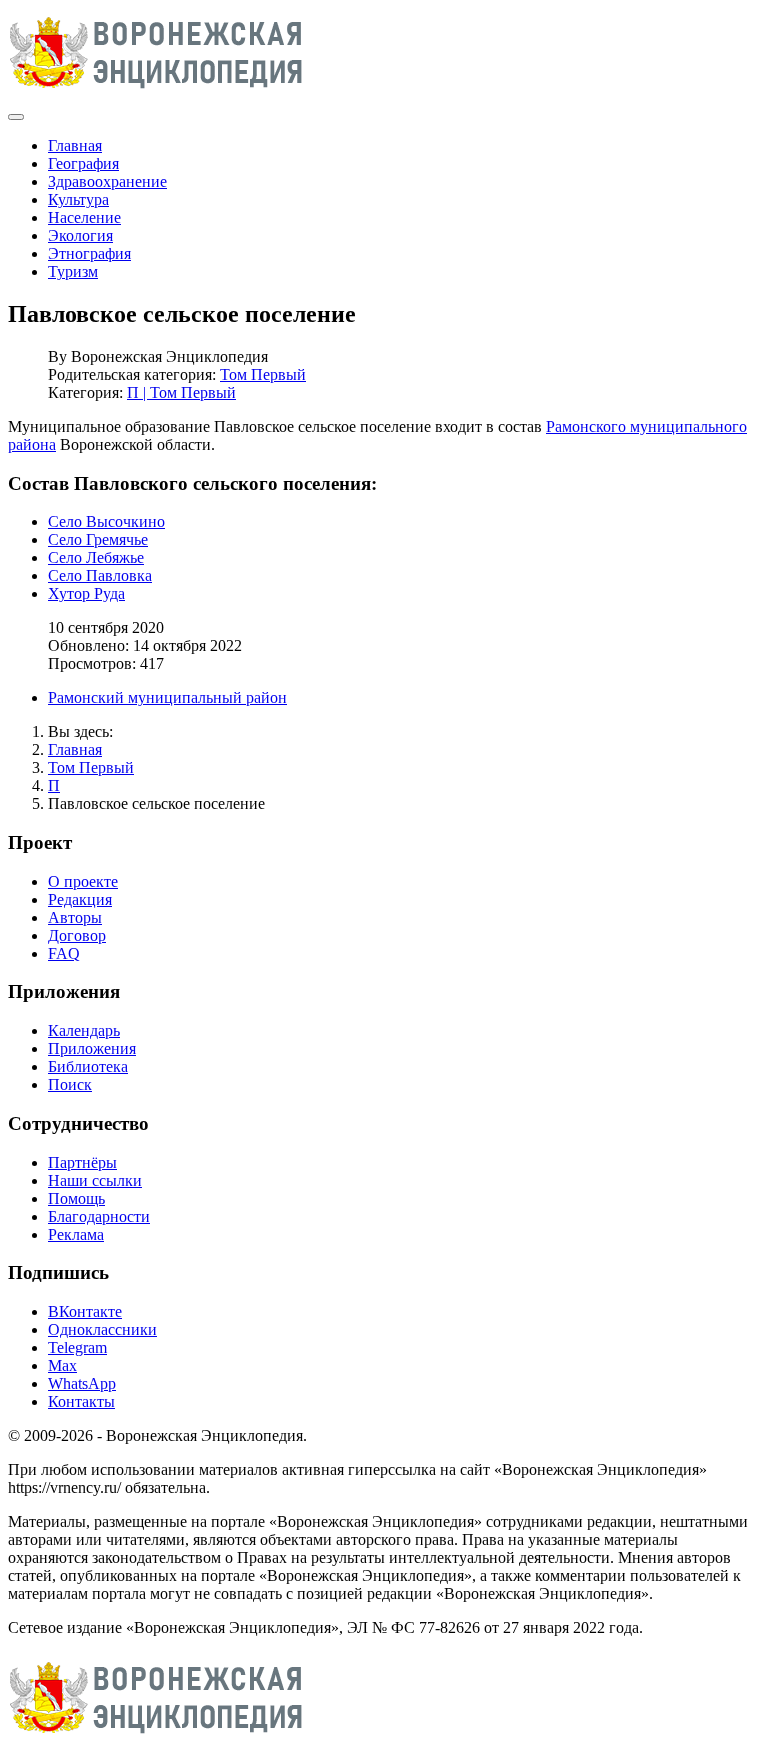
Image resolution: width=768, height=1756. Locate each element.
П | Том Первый (181, 392)
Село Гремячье (98, 539)
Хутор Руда (86, 593)
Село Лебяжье (96, 557)
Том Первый (263, 374)
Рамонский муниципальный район (167, 697)
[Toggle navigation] (16, 117)
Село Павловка (100, 575)
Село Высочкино (106, 521)
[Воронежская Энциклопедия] (156, 93)
